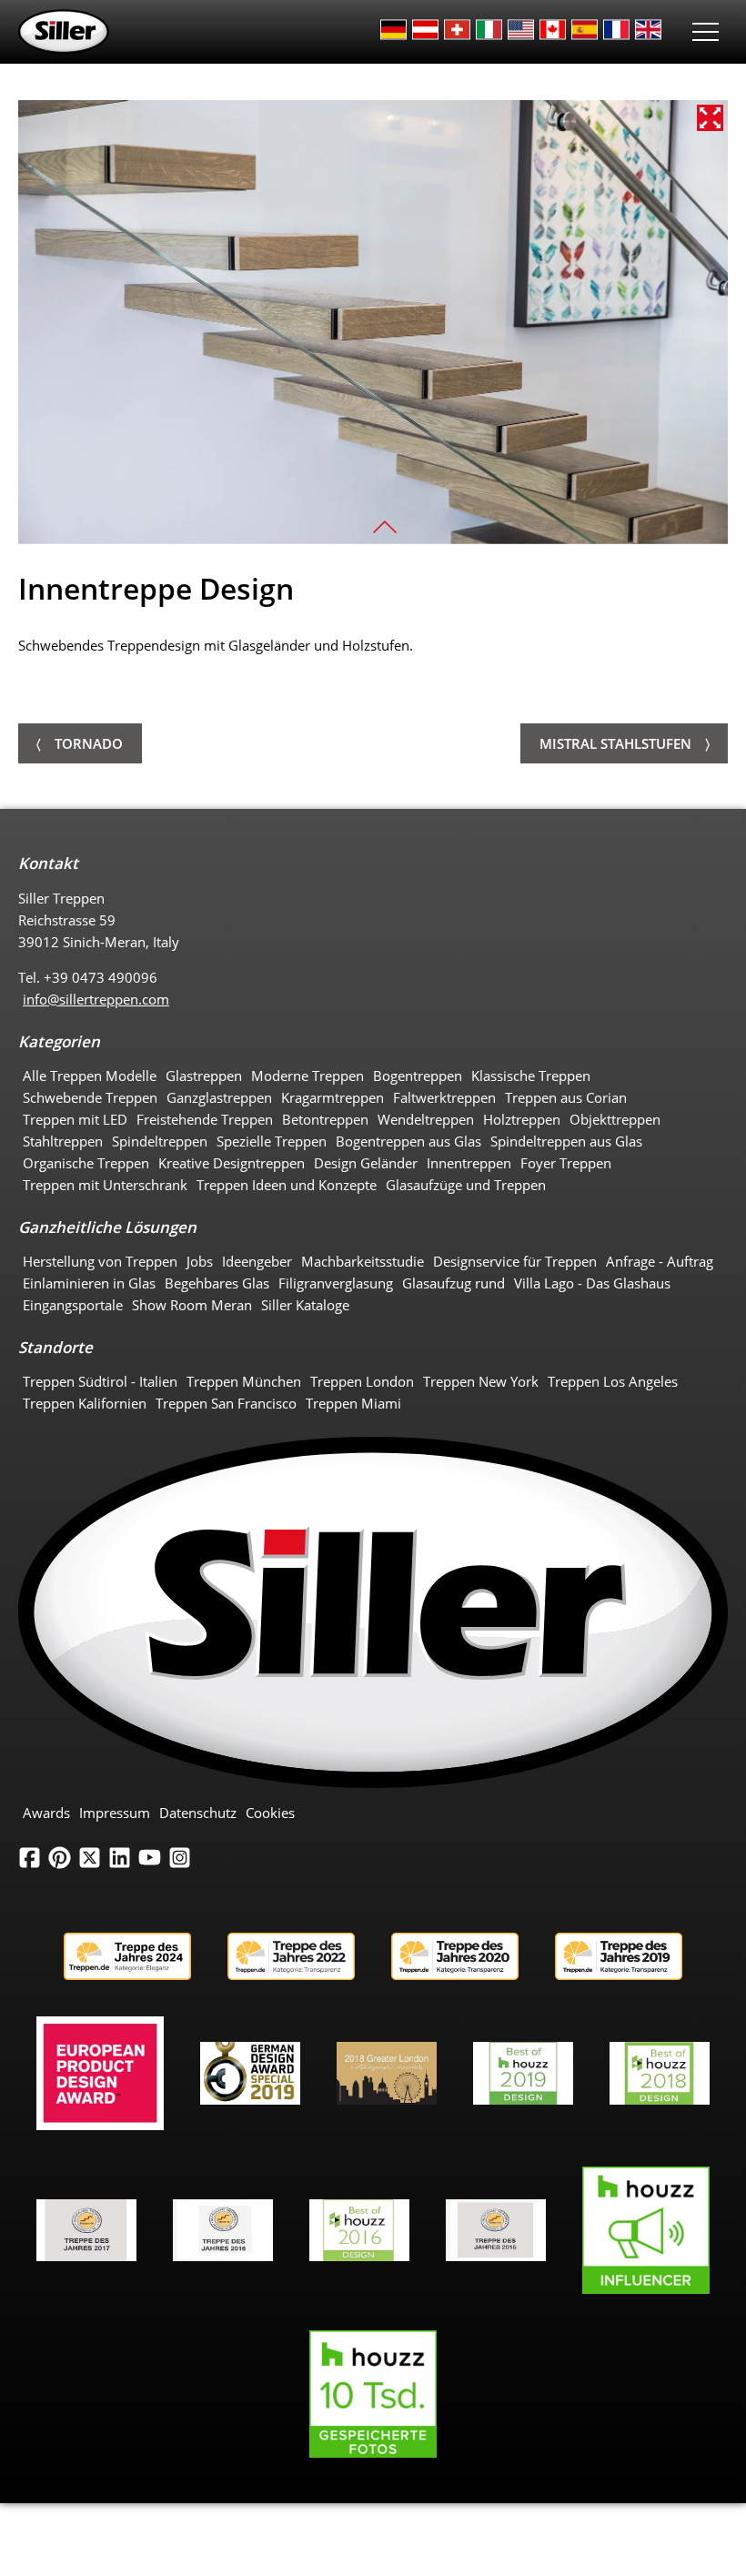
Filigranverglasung (336, 1283)
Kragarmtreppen (333, 1097)
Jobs (200, 1261)
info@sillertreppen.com (96, 999)
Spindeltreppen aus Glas (566, 1141)
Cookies (270, 1813)
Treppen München (244, 1381)
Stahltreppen (63, 1141)
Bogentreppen (418, 1076)
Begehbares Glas (217, 1283)
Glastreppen (204, 1076)
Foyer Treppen (566, 1163)
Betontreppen (325, 1119)
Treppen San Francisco (226, 1403)
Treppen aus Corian (566, 1097)
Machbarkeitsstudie (363, 1261)
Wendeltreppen (426, 1119)
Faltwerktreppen (444, 1097)
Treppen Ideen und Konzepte (287, 1185)
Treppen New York (481, 1381)
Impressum (115, 1813)
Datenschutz (198, 1813)
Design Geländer (366, 1163)
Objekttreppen (615, 1119)
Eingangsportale (73, 1305)
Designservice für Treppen (515, 1261)
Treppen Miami (353, 1403)
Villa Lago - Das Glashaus (592, 1283)
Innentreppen (469, 1163)
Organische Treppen (86, 1163)
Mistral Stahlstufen (615, 743)
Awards (46, 1813)
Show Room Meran (192, 1305)
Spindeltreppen (160, 1141)
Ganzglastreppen (219, 1097)
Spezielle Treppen (272, 1141)
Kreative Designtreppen (232, 1163)
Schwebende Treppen (90, 1097)
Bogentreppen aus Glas (408, 1141)
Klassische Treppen (531, 1076)
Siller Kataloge (305, 1305)
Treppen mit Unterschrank (105, 1185)
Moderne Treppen (307, 1076)
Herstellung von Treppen (100, 1261)
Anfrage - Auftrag (660, 1261)
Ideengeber (257, 1261)
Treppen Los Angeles (613, 1381)
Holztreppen (522, 1119)
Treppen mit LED (75, 1119)
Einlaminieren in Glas (89, 1283)
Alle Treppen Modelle (90, 1076)
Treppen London (362, 1381)
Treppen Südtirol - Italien (100, 1381)
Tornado (89, 743)
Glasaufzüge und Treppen (466, 1185)
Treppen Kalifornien (85, 1403)
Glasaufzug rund (454, 1283)
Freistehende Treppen (205, 1119)
